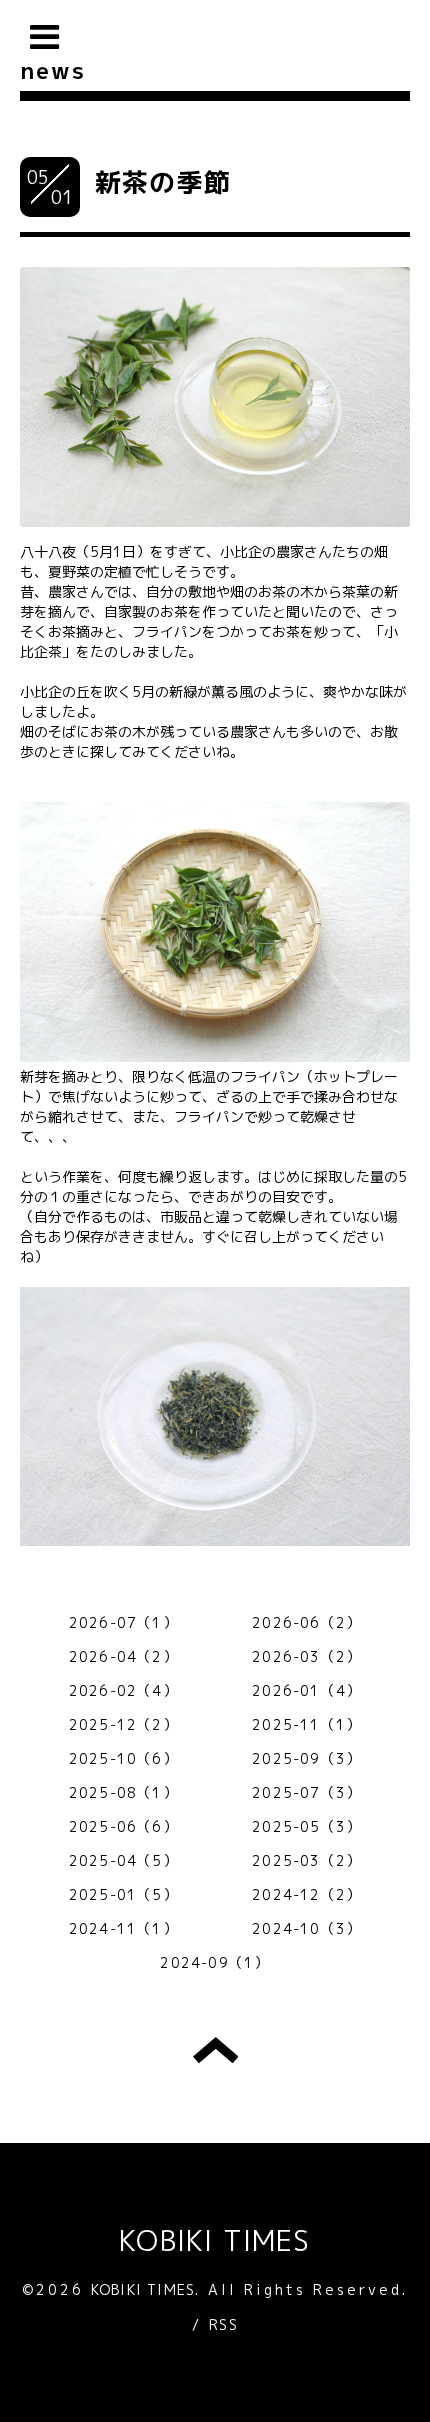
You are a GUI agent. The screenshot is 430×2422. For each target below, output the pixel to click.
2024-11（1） (123, 1928)
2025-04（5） (123, 1860)
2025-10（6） (123, 1758)
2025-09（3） (306, 1758)
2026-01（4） (306, 1690)
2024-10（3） (306, 1928)
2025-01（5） (123, 1894)
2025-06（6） (123, 1826)
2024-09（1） (214, 1962)
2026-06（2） (306, 1622)
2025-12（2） (123, 1724)
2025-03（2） (306, 1860)
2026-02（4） (123, 1690)
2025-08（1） (123, 1792)
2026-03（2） (306, 1656)
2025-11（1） (306, 1724)
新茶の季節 (163, 182)
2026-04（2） (123, 1656)
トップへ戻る (215, 2050)
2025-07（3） (306, 1792)
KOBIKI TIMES (214, 2240)
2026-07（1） (123, 1622)
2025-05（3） (306, 1826)
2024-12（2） (306, 1894)
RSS (223, 2324)
